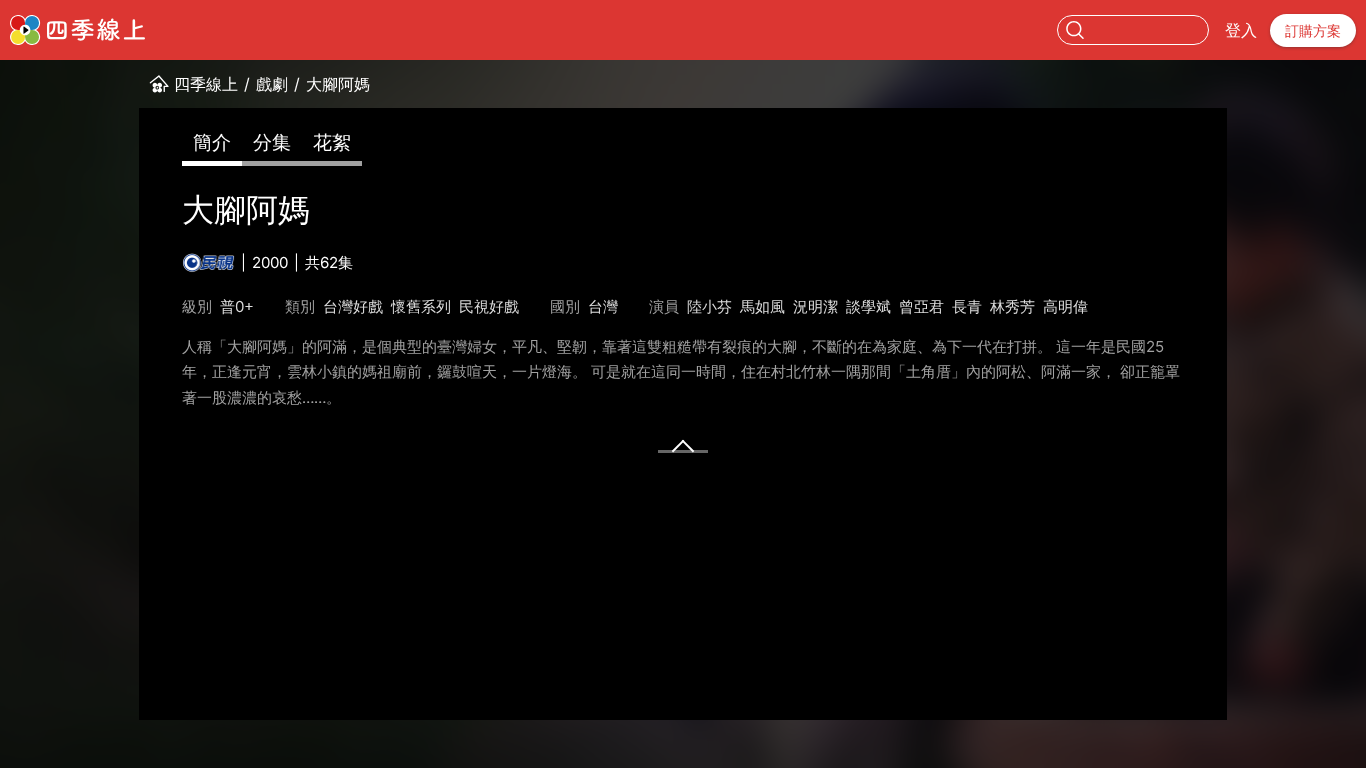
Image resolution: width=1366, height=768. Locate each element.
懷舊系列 (421, 306)
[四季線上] (77, 30)
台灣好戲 (353, 306)
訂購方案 (1313, 30)
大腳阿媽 (338, 84)
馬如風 (762, 306)
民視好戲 (489, 306)
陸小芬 (709, 306)
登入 (1241, 30)
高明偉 (1065, 306)
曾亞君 (921, 306)
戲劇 (272, 84)
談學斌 (868, 306)
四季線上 (206, 84)
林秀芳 (1012, 306)
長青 (967, 306)
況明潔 (815, 306)
